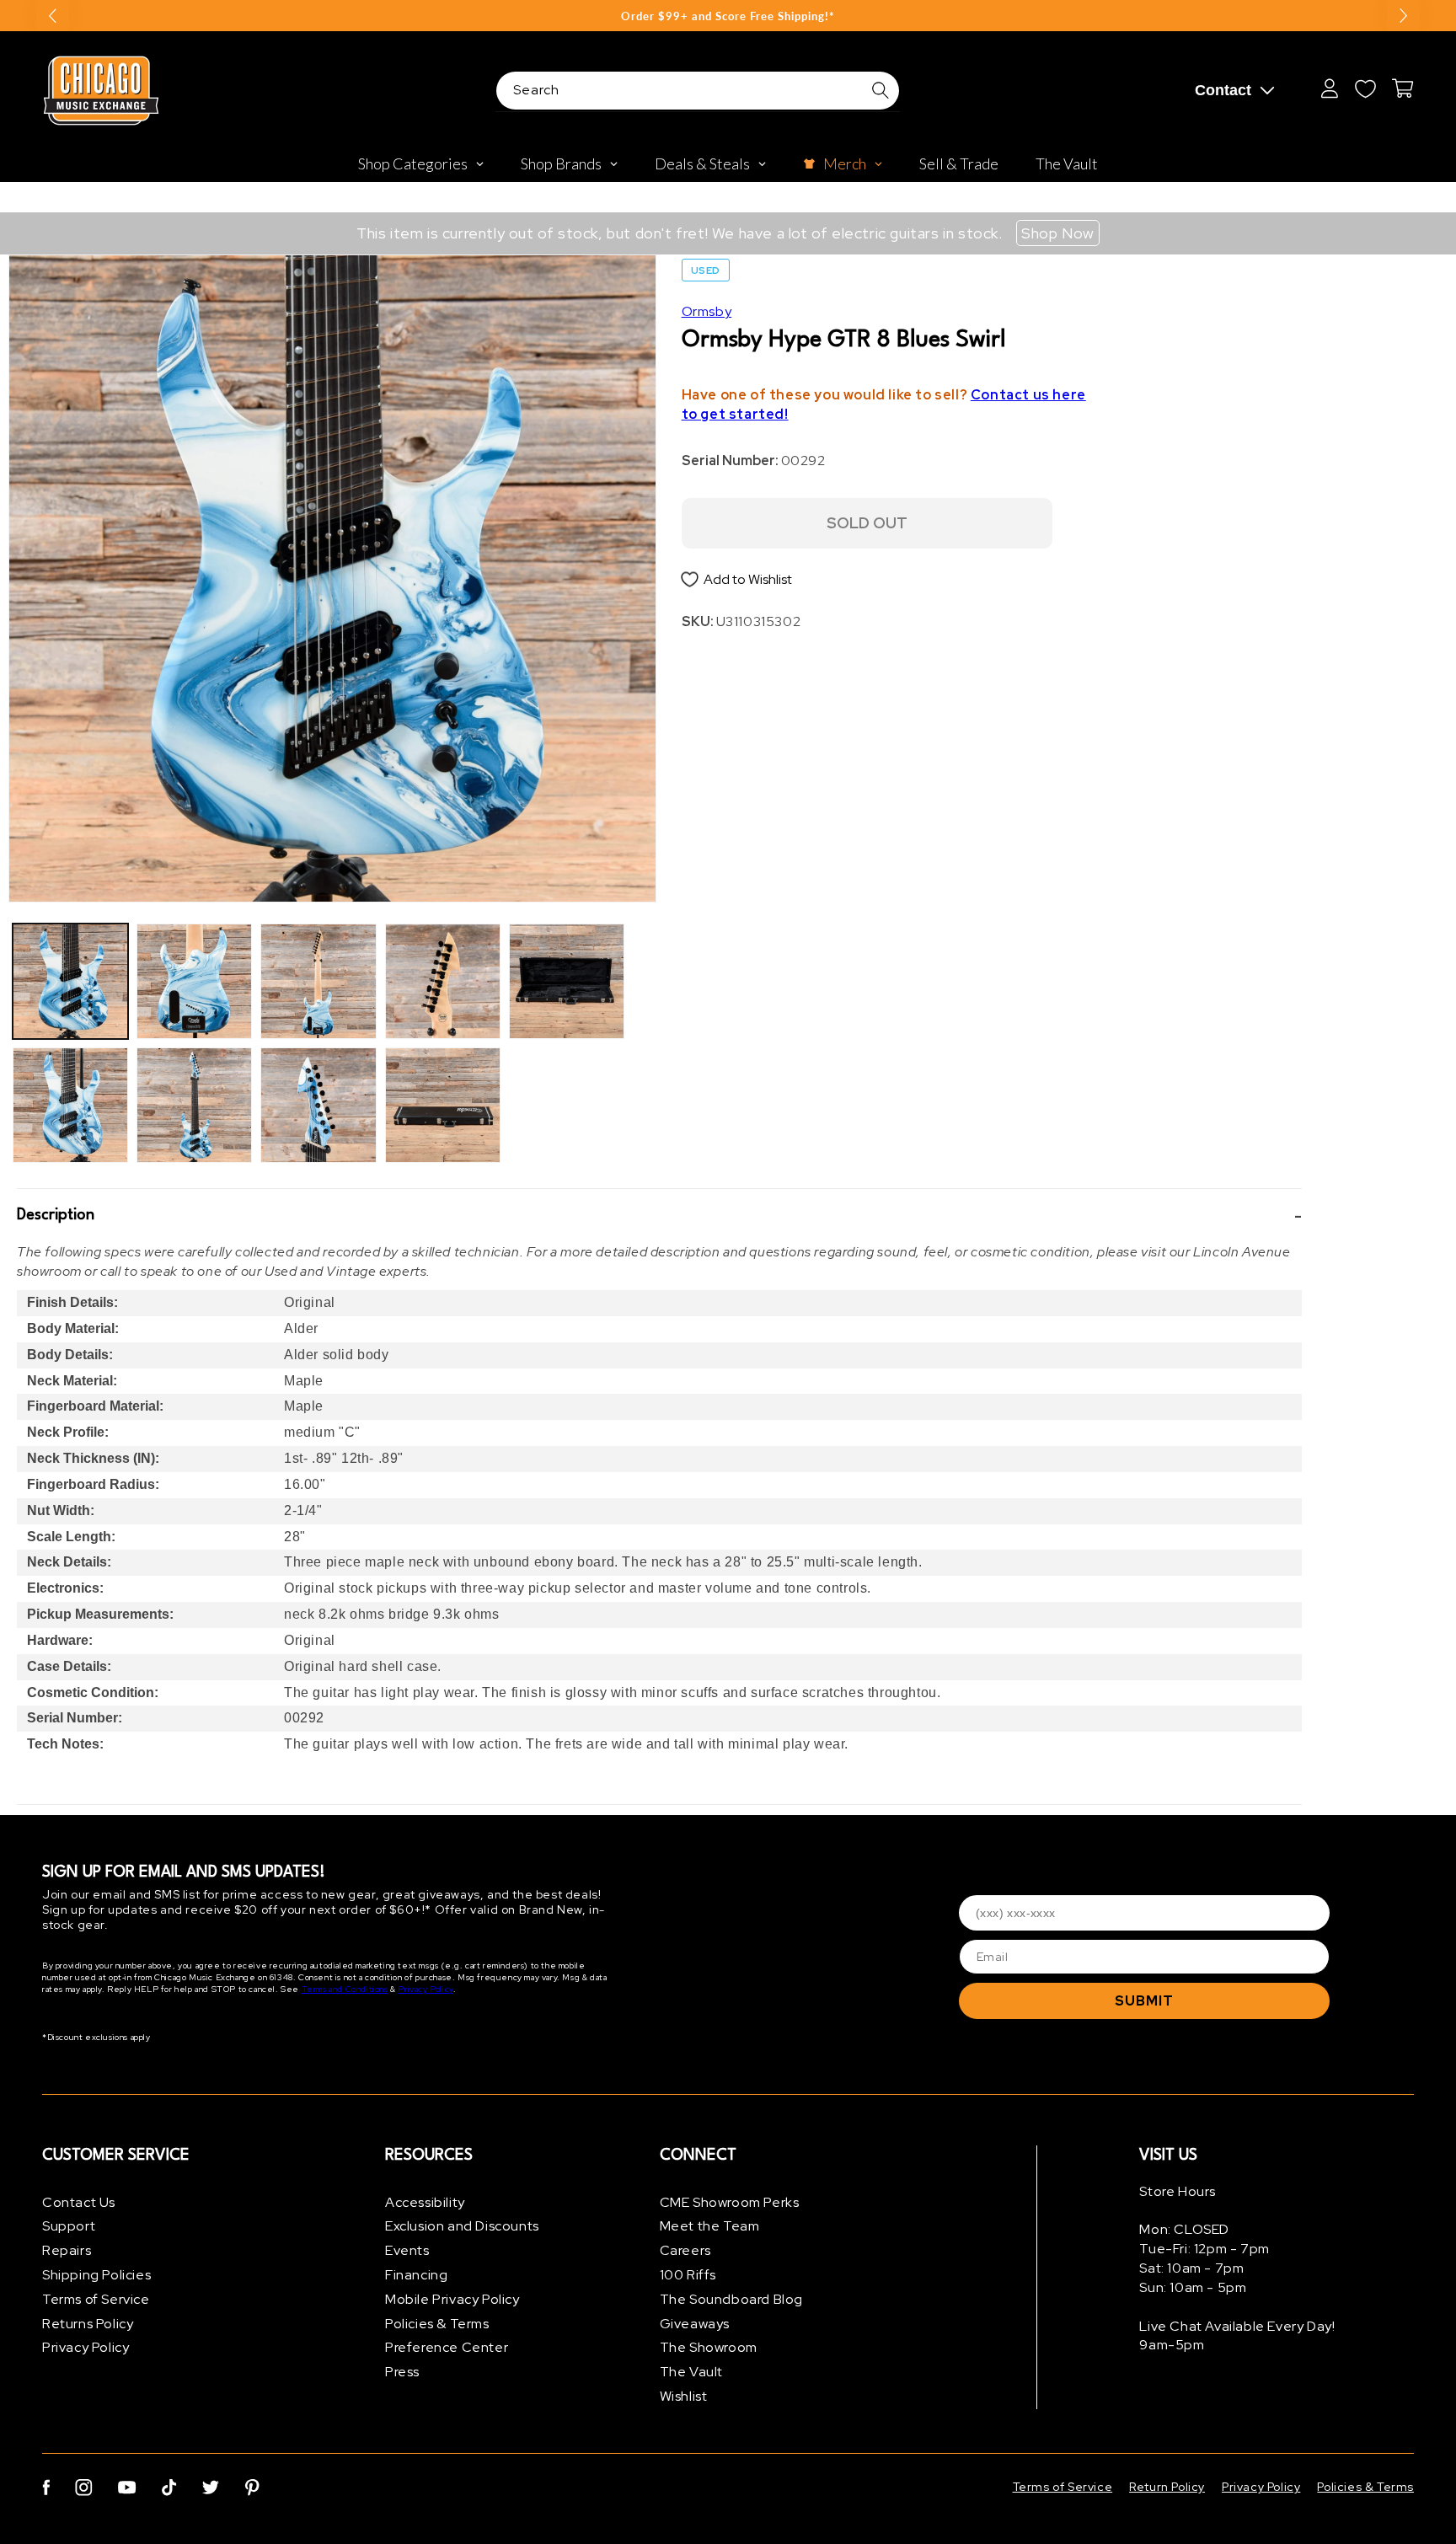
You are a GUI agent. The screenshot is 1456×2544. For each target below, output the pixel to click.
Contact (1223, 90)
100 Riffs (688, 2275)
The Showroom (709, 2348)
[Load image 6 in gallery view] (318, 1105)
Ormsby (707, 311)
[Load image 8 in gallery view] (443, 1105)
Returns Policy (88, 2324)
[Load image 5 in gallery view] (318, 981)
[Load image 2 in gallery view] (70, 1105)
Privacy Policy (425, 1990)
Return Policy (1167, 2487)
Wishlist (684, 2396)
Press (402, 2373)
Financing (416, 2275)
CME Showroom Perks (730, 2202)
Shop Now (1058, 233)
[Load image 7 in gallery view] (443, 981)
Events (407, 2251)
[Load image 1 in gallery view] (70, 981)
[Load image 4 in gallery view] (194, 1105)
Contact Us (79, 2202)
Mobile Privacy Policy (452, 2299)
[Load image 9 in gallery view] (567, 981)
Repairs (67, 2251)
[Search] (881, 90)
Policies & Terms (437, 2324)
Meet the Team (710, 2227)
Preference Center (447, 2348)
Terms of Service (96, 2299)
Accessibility (425, 2202)
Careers (685, 2251)
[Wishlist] (1365, 88)
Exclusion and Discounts (462, 2227)
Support (69, 2227)
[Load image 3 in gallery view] (194, 981)
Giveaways (695, 2324)
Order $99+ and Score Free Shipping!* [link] (728, 16)
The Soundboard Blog (731, 2299)
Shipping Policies (96, 2275)
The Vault (691, 2373)
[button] (659, 1216)
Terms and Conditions (345, 1990)
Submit (1144, 2001)
